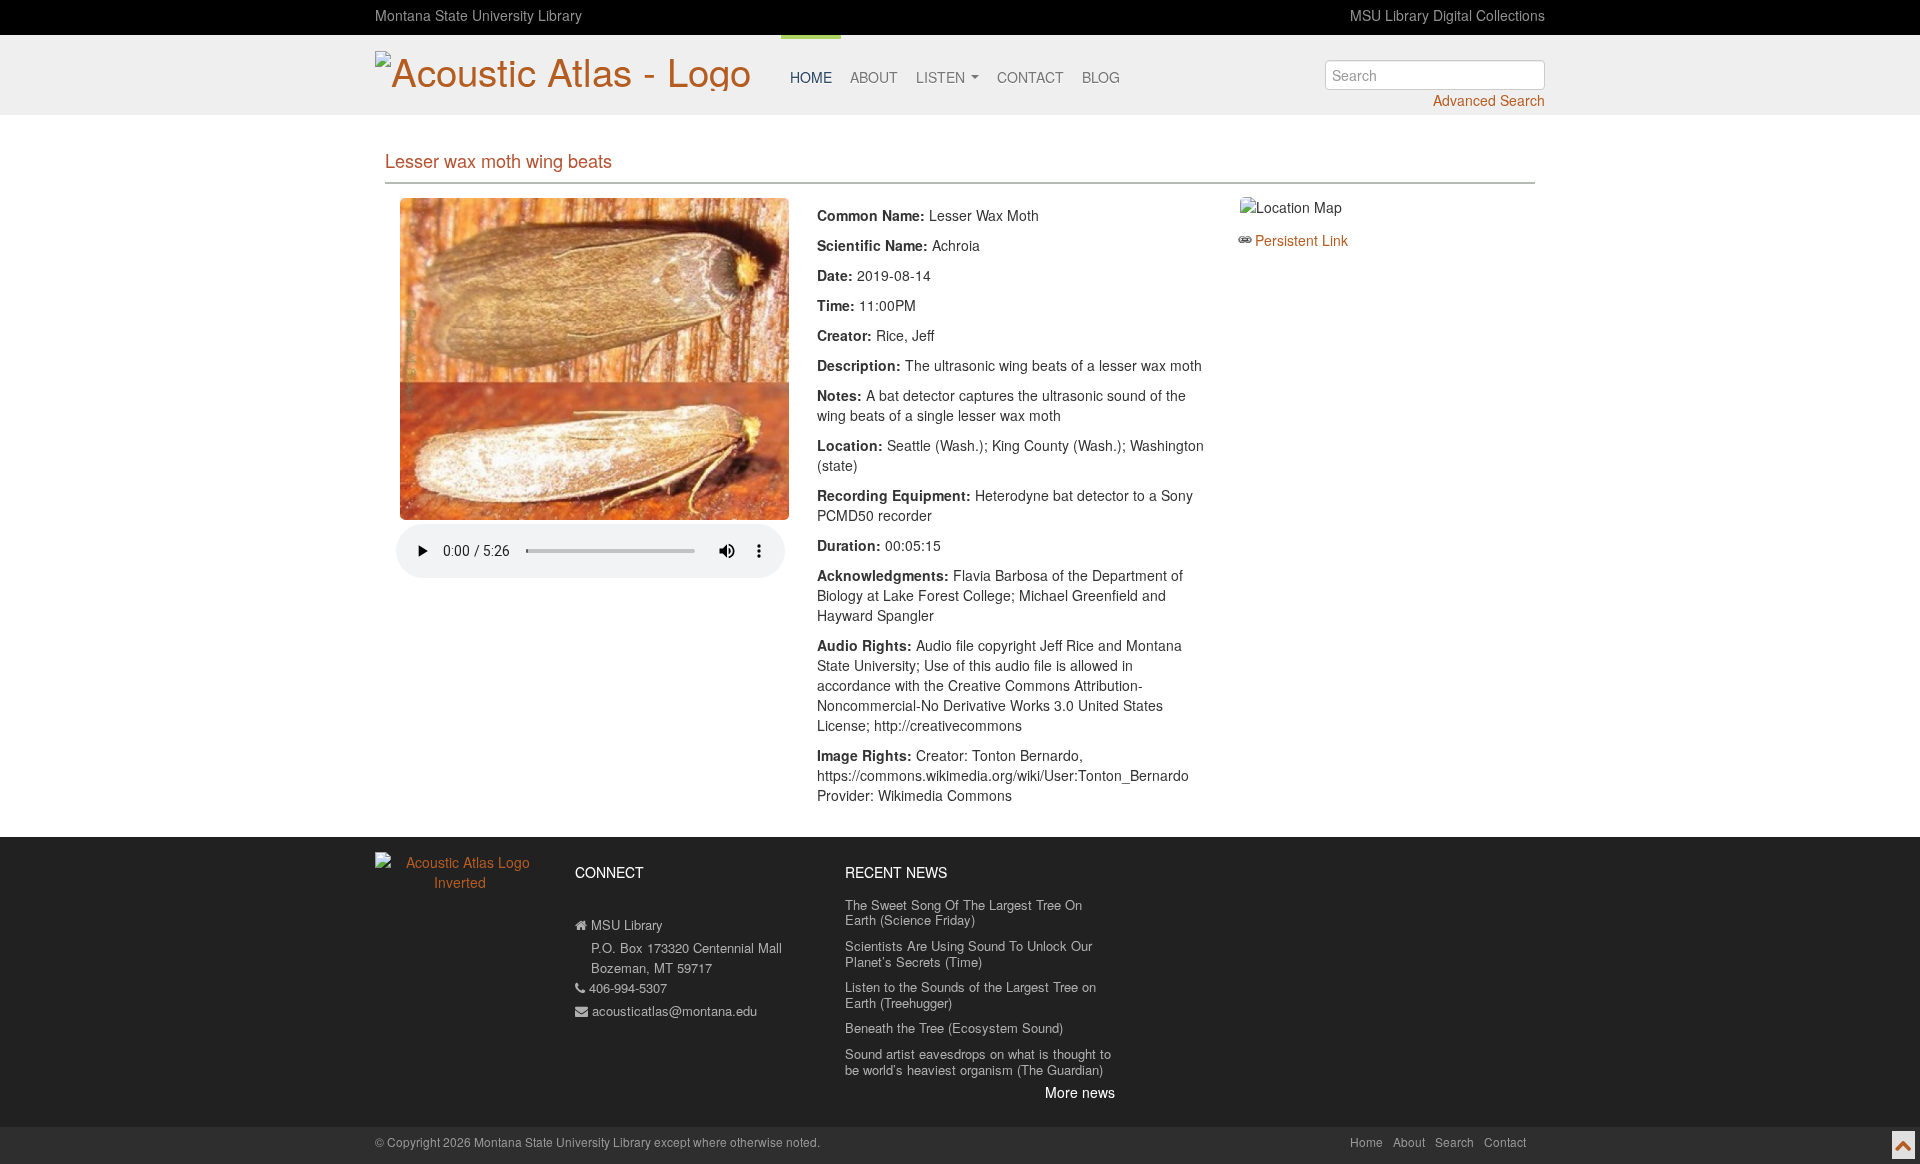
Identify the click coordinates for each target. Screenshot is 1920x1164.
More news (1080, 1092)
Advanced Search (1489, 100)
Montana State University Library (478, 15)
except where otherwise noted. (737, 1141)
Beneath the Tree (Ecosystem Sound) (954, 1027)
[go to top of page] (1903, 1145)
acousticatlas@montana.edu (672, 1010)
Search (1454, 1141)
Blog (1101, 77)
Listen (942, 77)
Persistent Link (1301, 240)
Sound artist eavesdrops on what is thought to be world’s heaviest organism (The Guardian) (978, 1061)
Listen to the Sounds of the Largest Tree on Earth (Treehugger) (970, 994)
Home (811, 77)
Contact (1030, 77)
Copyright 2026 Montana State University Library (519, 1141)
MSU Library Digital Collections (1447, 15)
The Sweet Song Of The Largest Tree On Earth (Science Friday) (963, 912)
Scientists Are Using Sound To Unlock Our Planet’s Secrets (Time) (968, 953)
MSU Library (625, 924)
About (874, 77)
